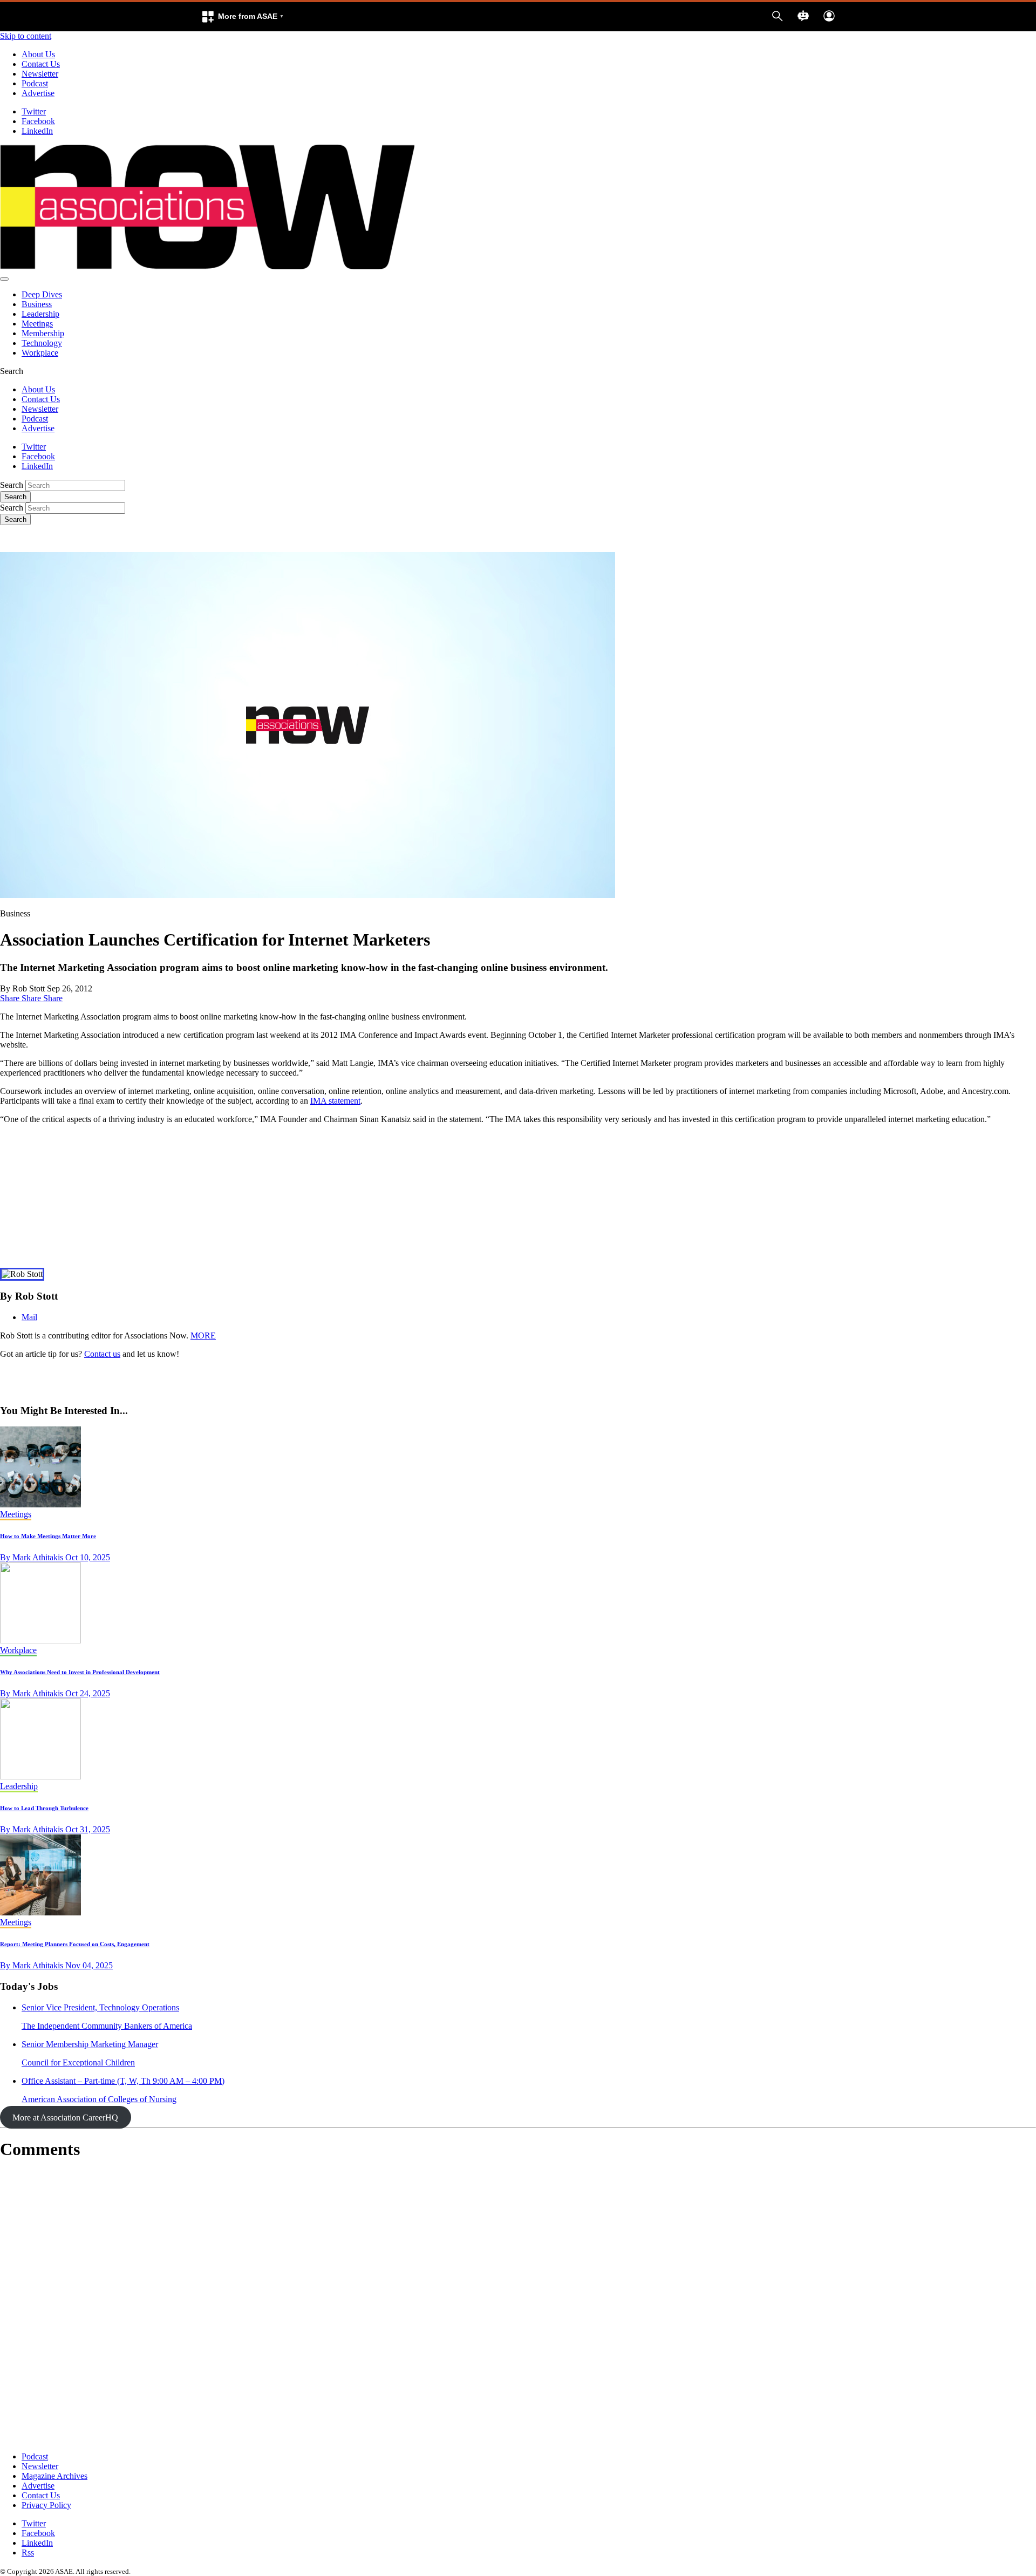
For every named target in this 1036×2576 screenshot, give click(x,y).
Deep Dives (42, 294)
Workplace (40, 353)
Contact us (102, 1354)
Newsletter (40, 74)
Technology (42, 343)
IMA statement (335, 1101)
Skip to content (26, 36)
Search (12, 485)
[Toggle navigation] (4, 279)
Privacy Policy (46, 2505)
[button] (242, 17)
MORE (203, 1335)
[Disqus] (518, 2306)
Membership (43, 333)
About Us (38, 54)
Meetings (37, 324)
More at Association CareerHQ (65, 2118)
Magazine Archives (54, 2476)
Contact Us (41, 64)
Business (37, 304)
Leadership (40, 314)
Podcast (35, 83)
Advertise (38, 93)
